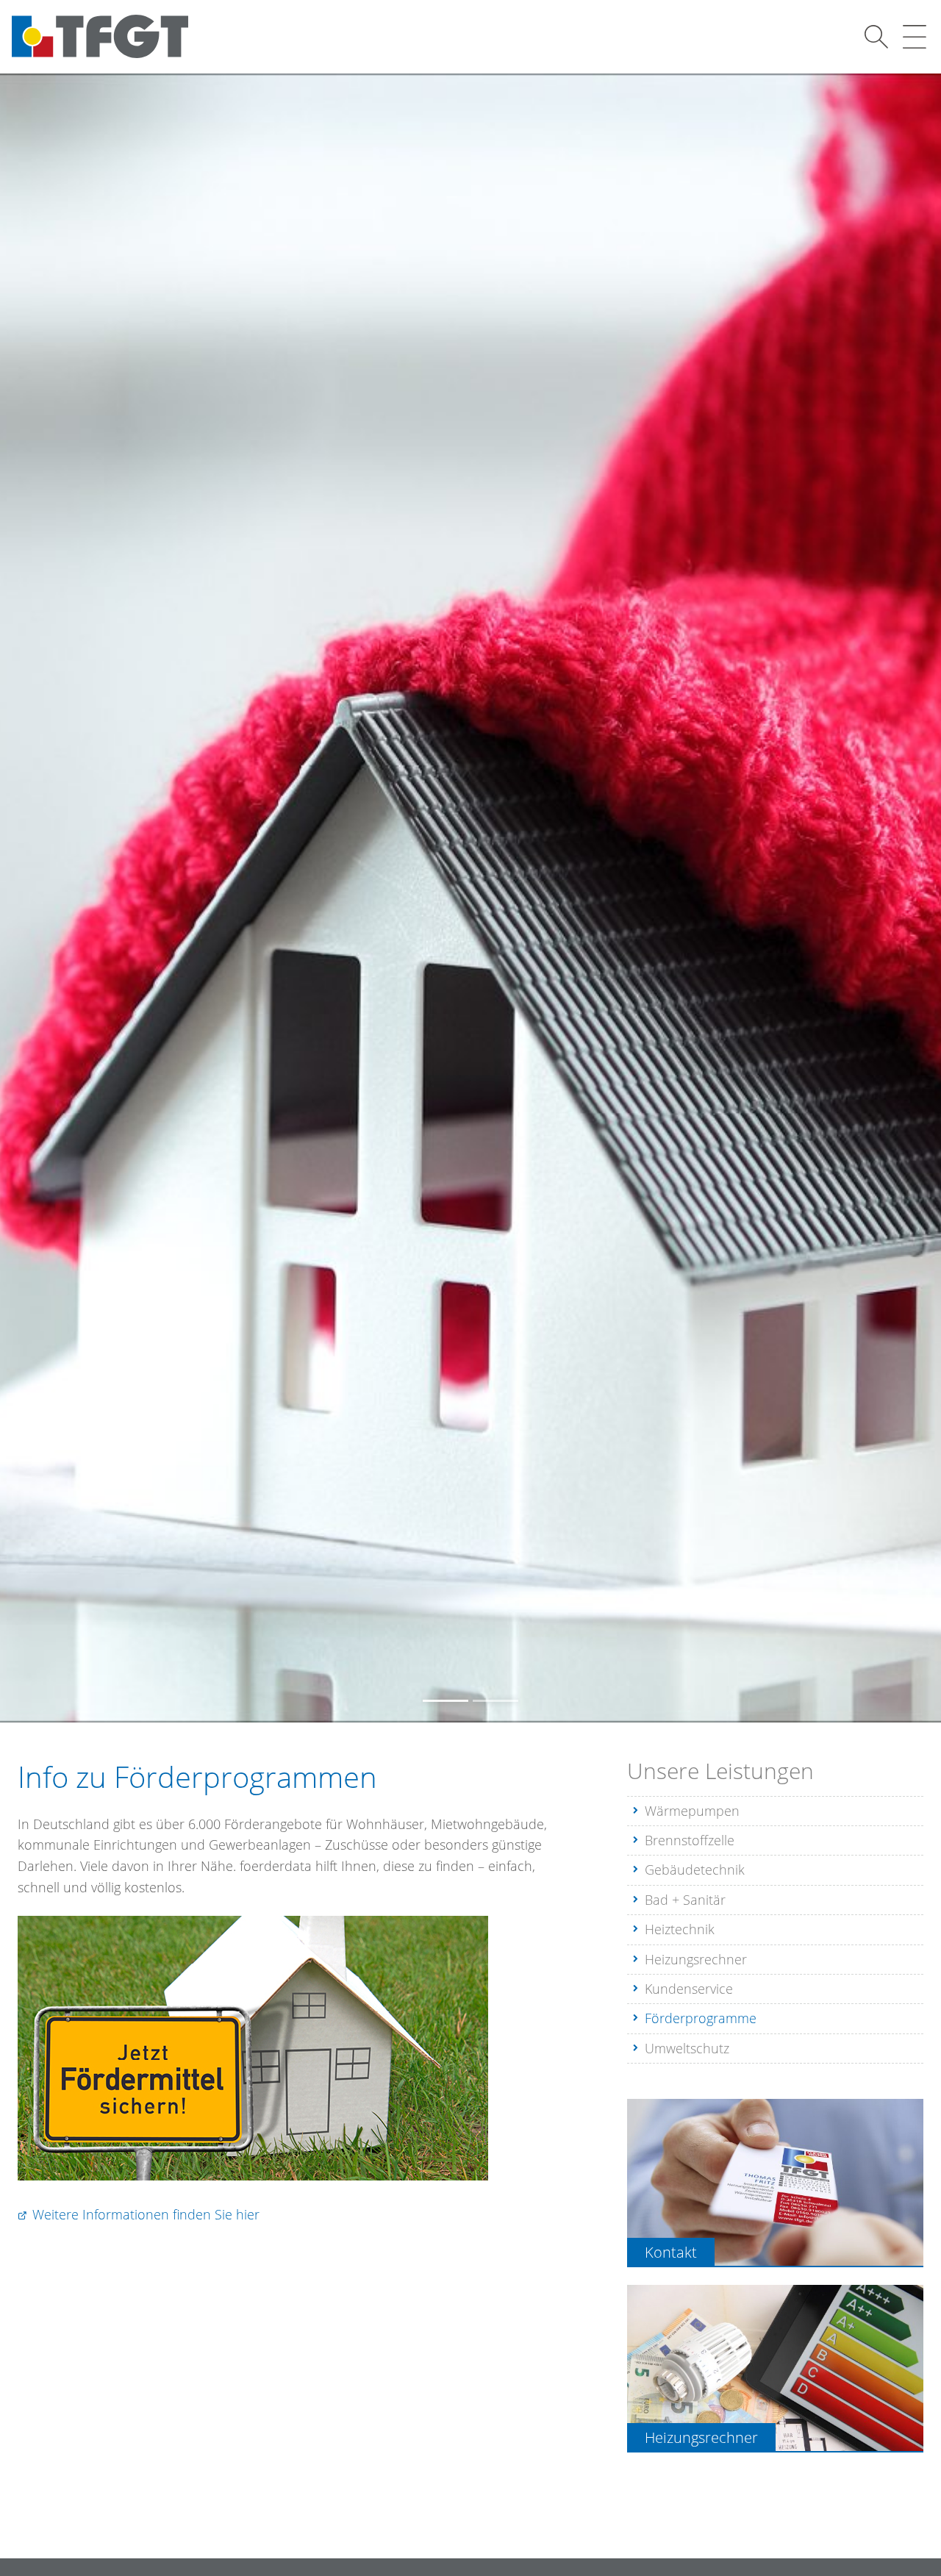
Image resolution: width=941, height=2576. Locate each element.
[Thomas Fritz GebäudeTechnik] (100, 36)
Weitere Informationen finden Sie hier (146, 2214)
